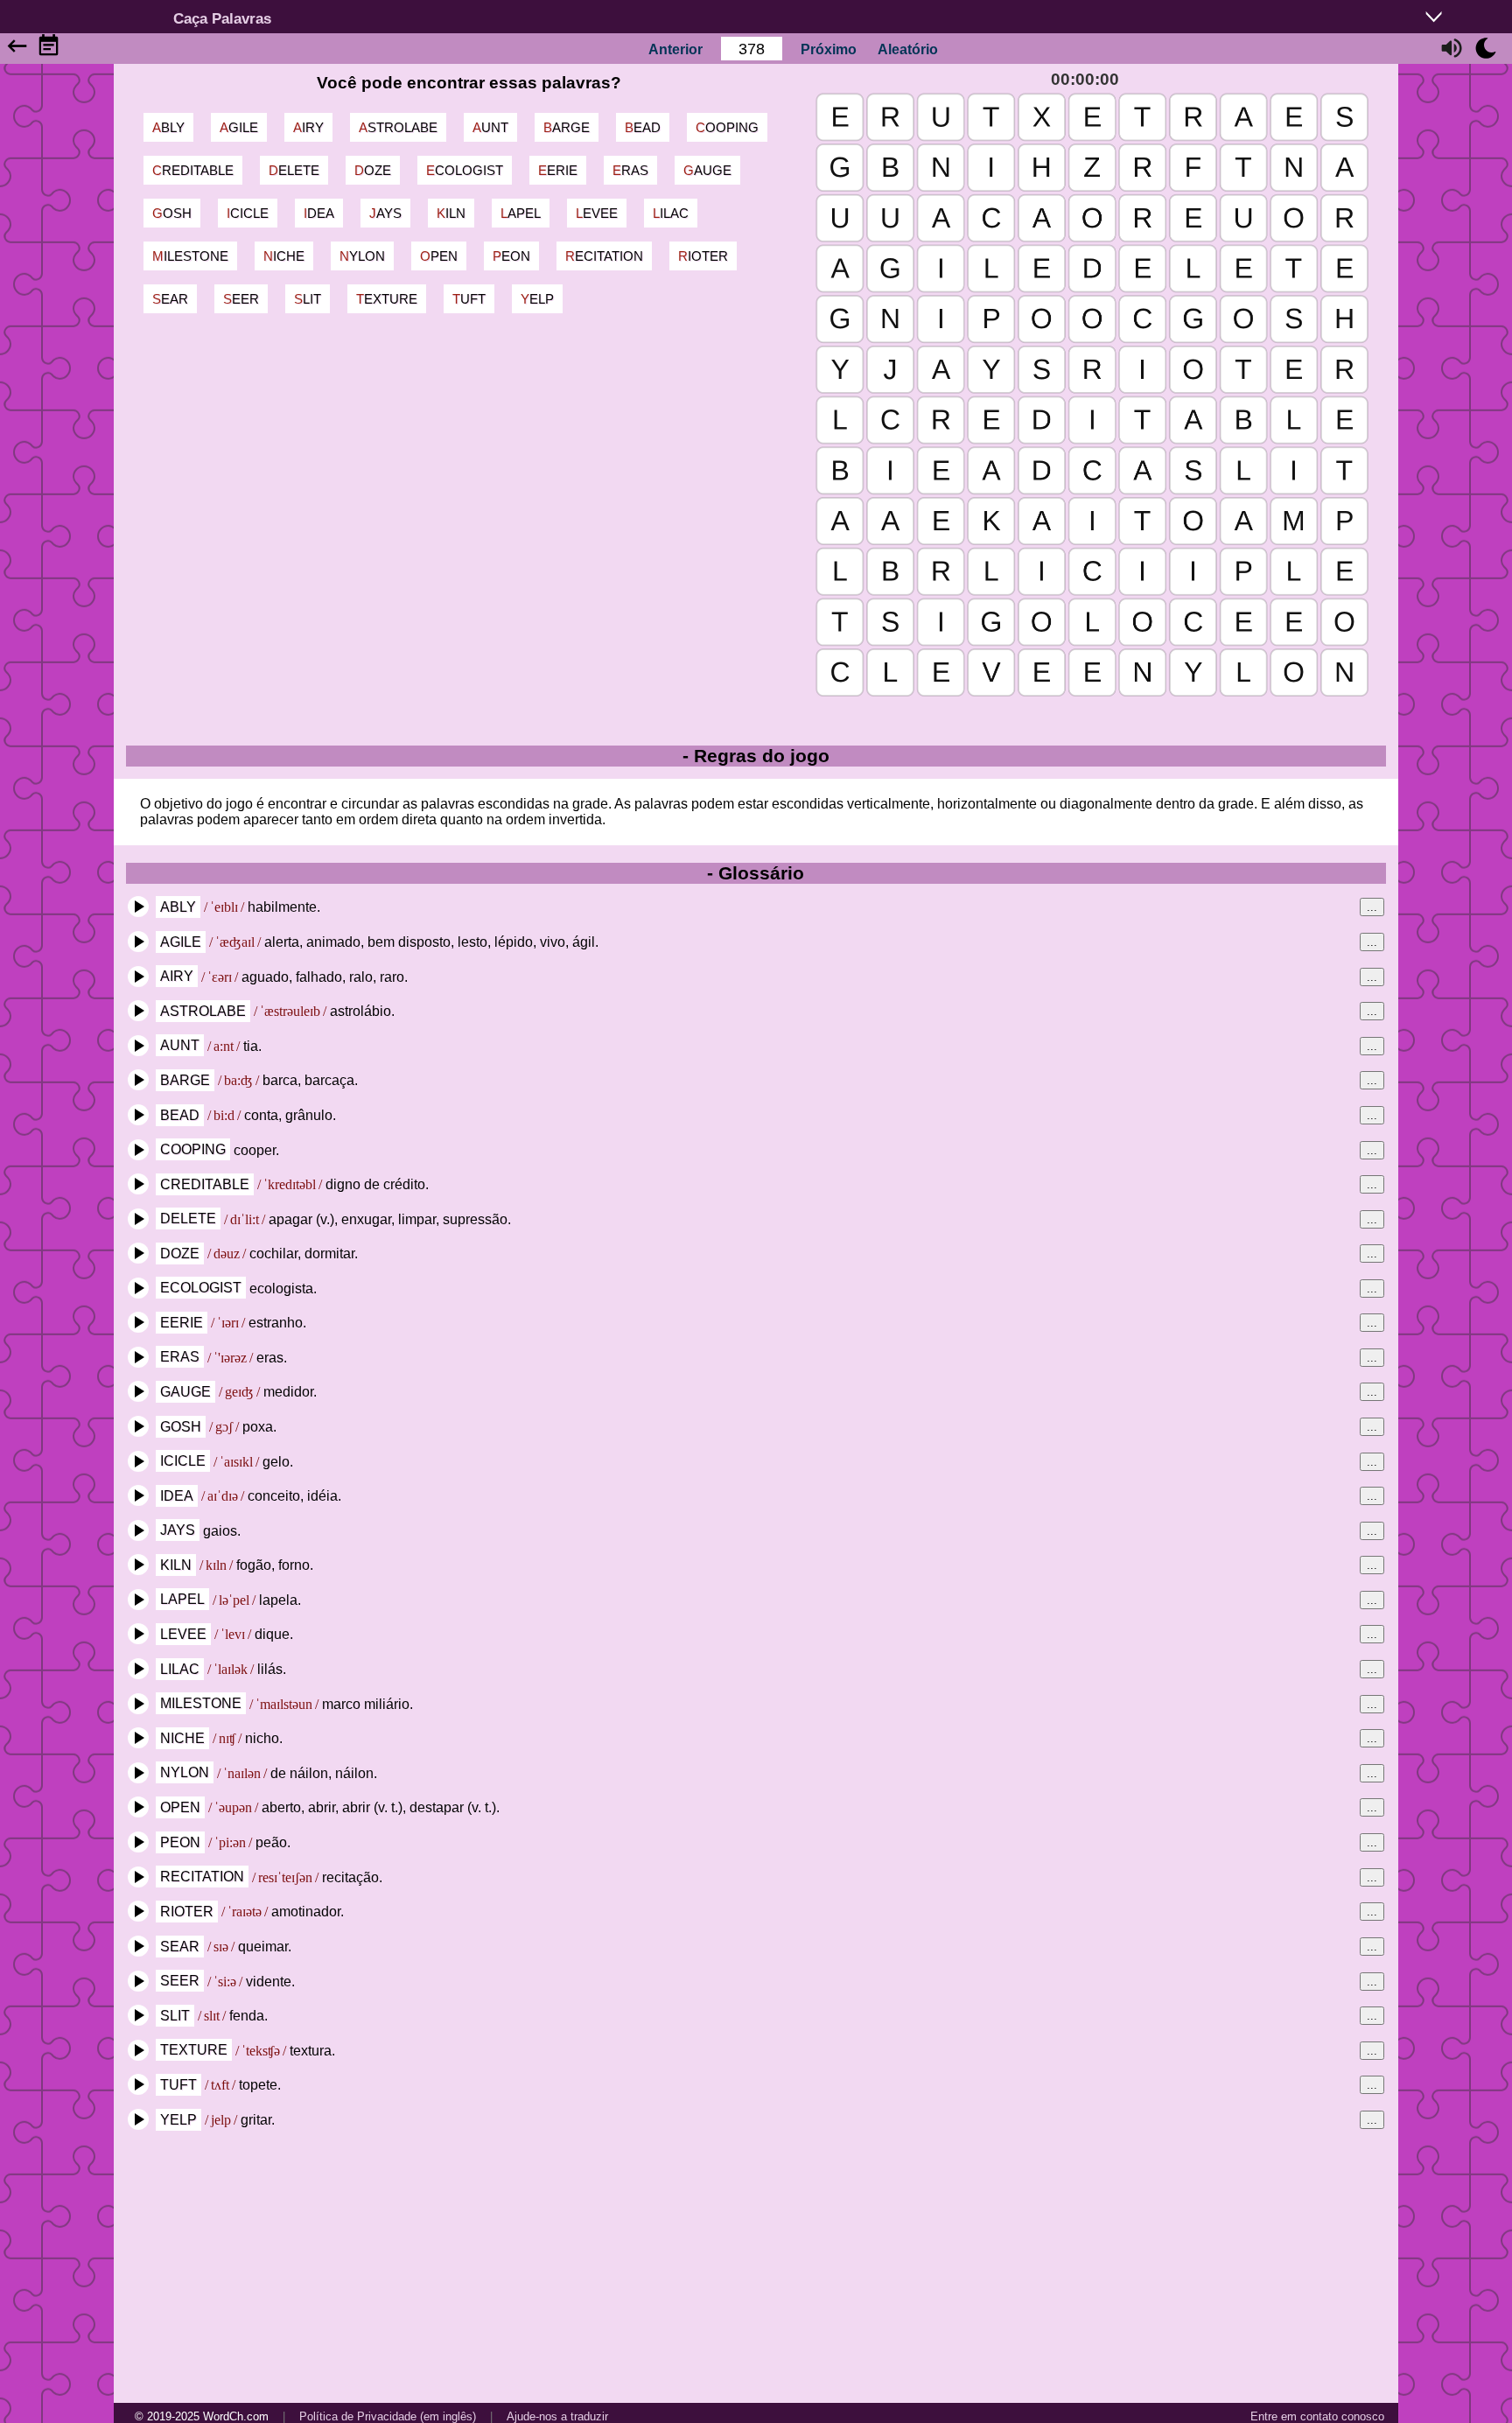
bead (643, 127)
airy (308, 127)
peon (511, 256)
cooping (727, 127)
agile (239, 127)
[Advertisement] (756, 2266)
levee (597, 213)
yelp (537, 299)
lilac (671, 213)
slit (308, 299)
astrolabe (398, 127)
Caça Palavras (222, 18)
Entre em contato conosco (1317, 2416)
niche (284, 256)
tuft (469, 299)
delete (294, 170)
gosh (172, 213)
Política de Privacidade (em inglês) (388, 2416)
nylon (362, 256)
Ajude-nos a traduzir (557, 2416)
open (439, 256)
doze (373, 170)
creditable (193, 170)
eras (630, 170)
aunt (490, 127)
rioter (703, 256)
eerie (558, 170)
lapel (521, 213)
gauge (707, 170)
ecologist (465, 170)
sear (170, 299)
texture (387, 299)
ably (168, 127)
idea (319, 213)
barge (567, 127)
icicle (248, 213)
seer (241, 299)
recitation (604, 256)
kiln (451, 213)
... (1372, 907)
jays (385, 213)
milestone (190, 256)
